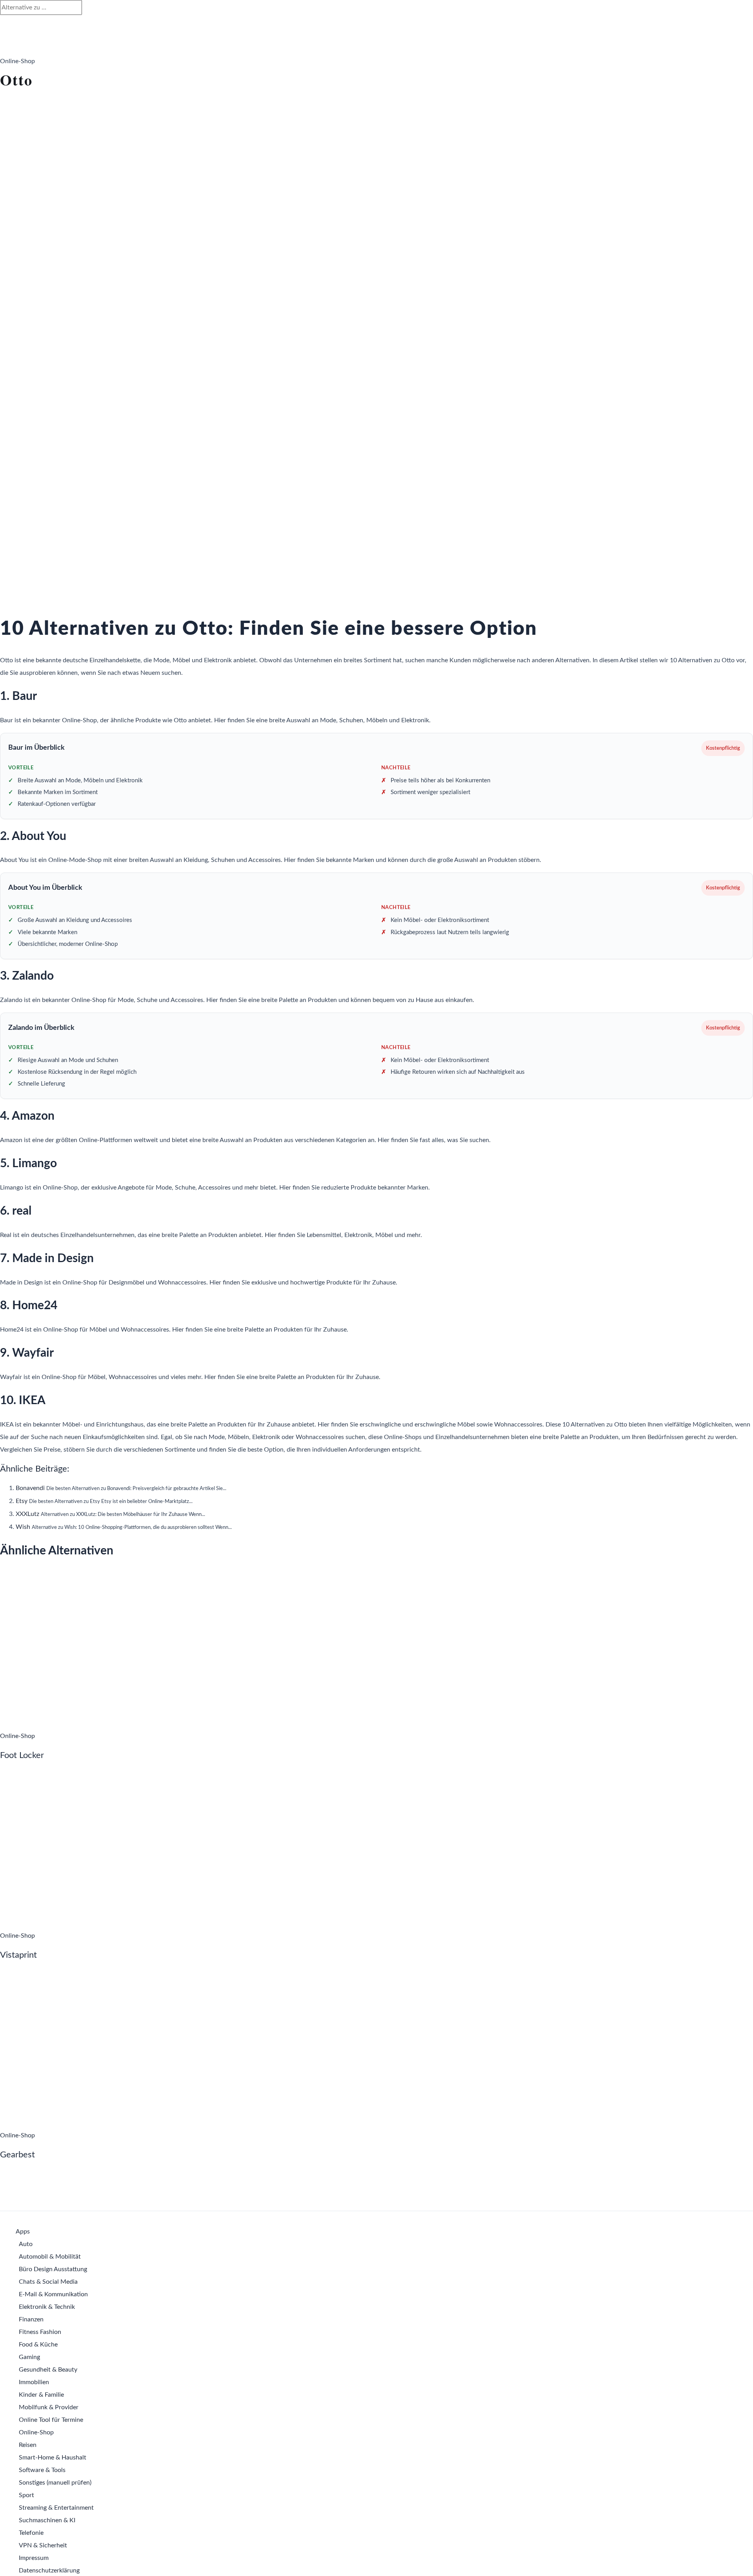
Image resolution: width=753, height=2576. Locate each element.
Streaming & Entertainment (56, 2508)
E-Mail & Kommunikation (53, 2294)
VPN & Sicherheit (43, 2545)
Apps (23, 2232)
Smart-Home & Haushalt (53, 2458)
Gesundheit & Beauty (48, 2370)
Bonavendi (30, 1488)
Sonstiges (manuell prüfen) (55, 2483)
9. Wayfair (27, 1353)
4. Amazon (27, 1116)
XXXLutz (27, 1514)
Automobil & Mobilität (50, 2257)
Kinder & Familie (41, 2395)
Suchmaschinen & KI (47, 2520)
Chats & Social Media (48, 2282)
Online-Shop (36, 2432)
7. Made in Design (47, 1259)
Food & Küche (38, 2345)
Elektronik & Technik (47, 2307)
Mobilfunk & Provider (49, 2407)
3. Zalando (27, 976)
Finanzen (31, 2319)
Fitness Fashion (40, 2332)
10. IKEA (23, 1401)
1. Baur (18, 696)
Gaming (29, 2357)
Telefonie (31, 2533)
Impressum (34, 2558)
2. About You (33, 836)
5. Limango (28, 1164)
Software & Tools (42, 2470)
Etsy (22, 1501)
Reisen (28, 2445)
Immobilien (34, 2382)
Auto (26, 2244)
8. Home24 (29, 1306)
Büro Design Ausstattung (53, 2269)
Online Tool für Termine (51, 2420)
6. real (16, 1211)
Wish (23, 1527)
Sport (26, 2495)
